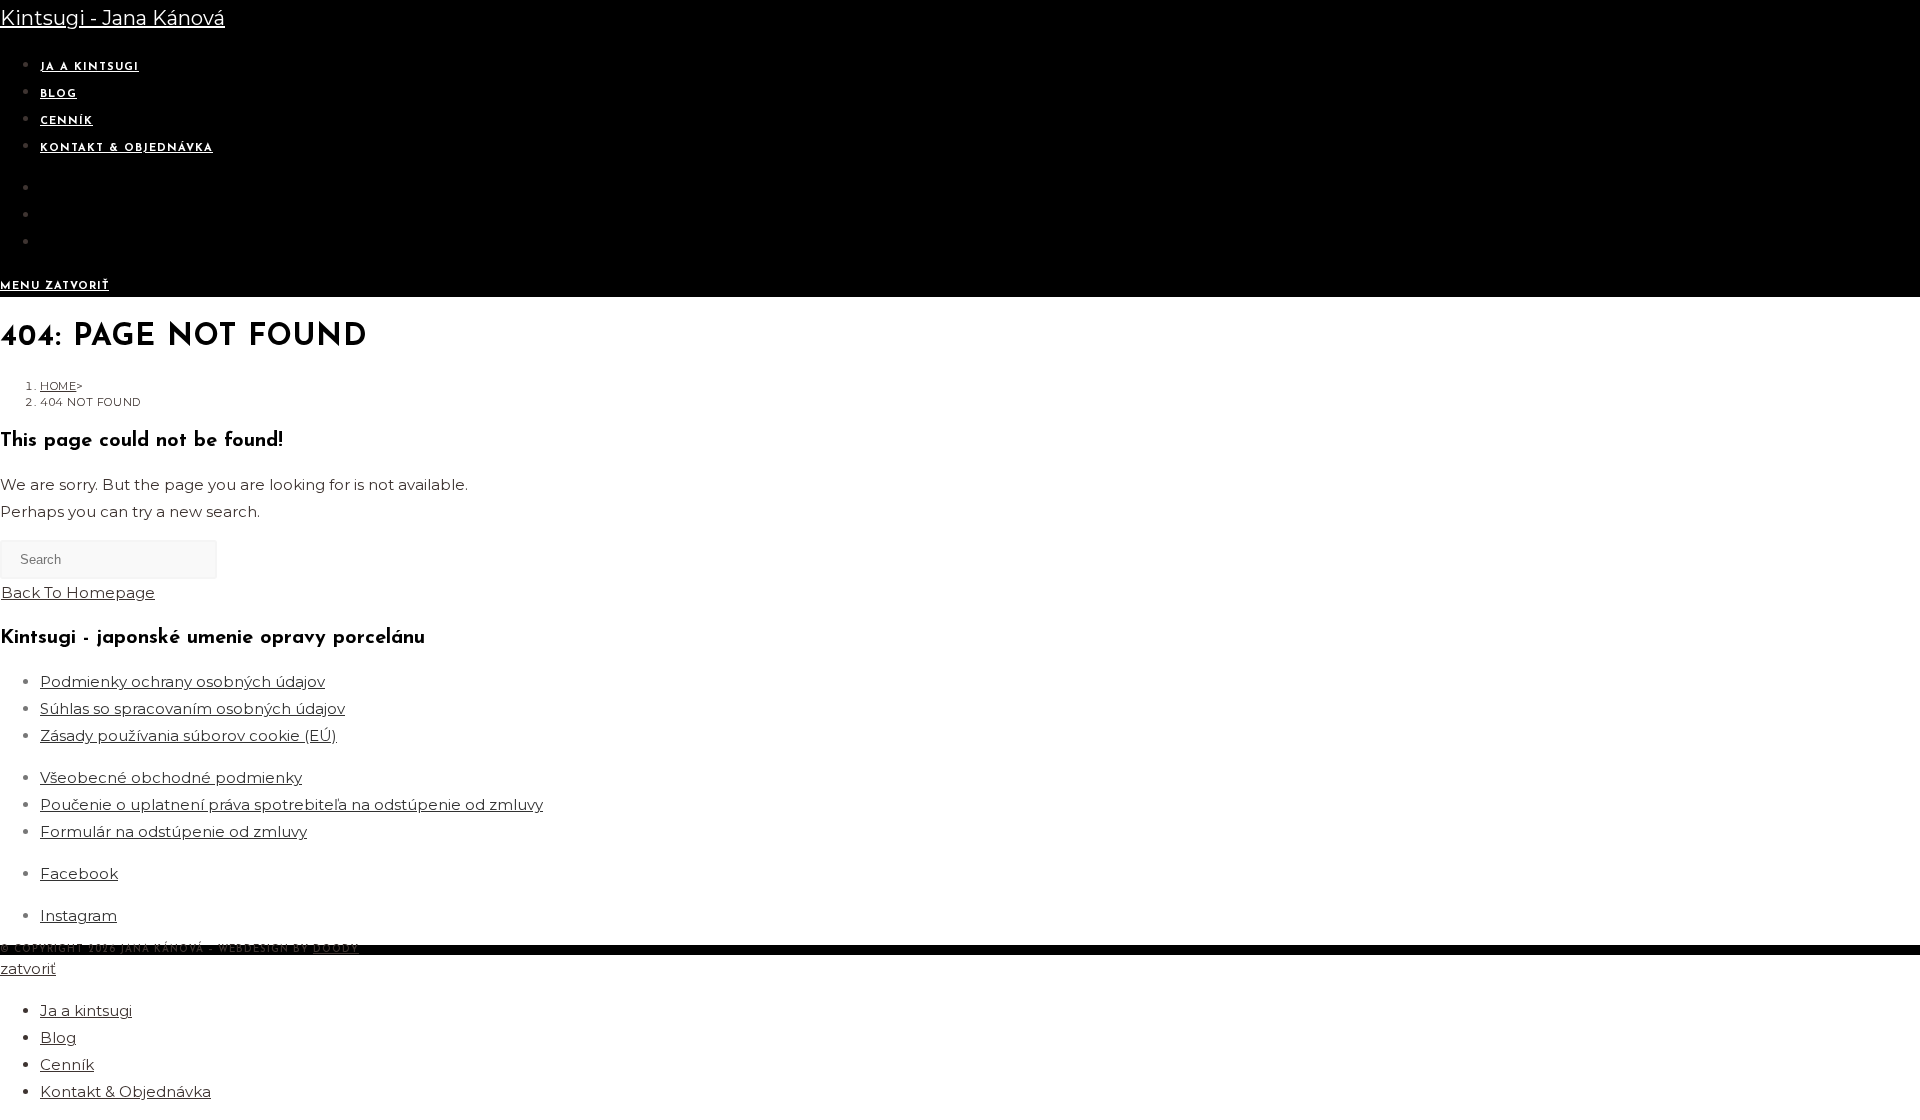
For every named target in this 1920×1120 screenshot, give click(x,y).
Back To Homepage (78, 592)
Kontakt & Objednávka (125, 1091)
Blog (58, 1037)
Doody (336, 949)
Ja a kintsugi (86, 1010)
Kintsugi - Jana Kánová (112, 18)
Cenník (67, 1064)
